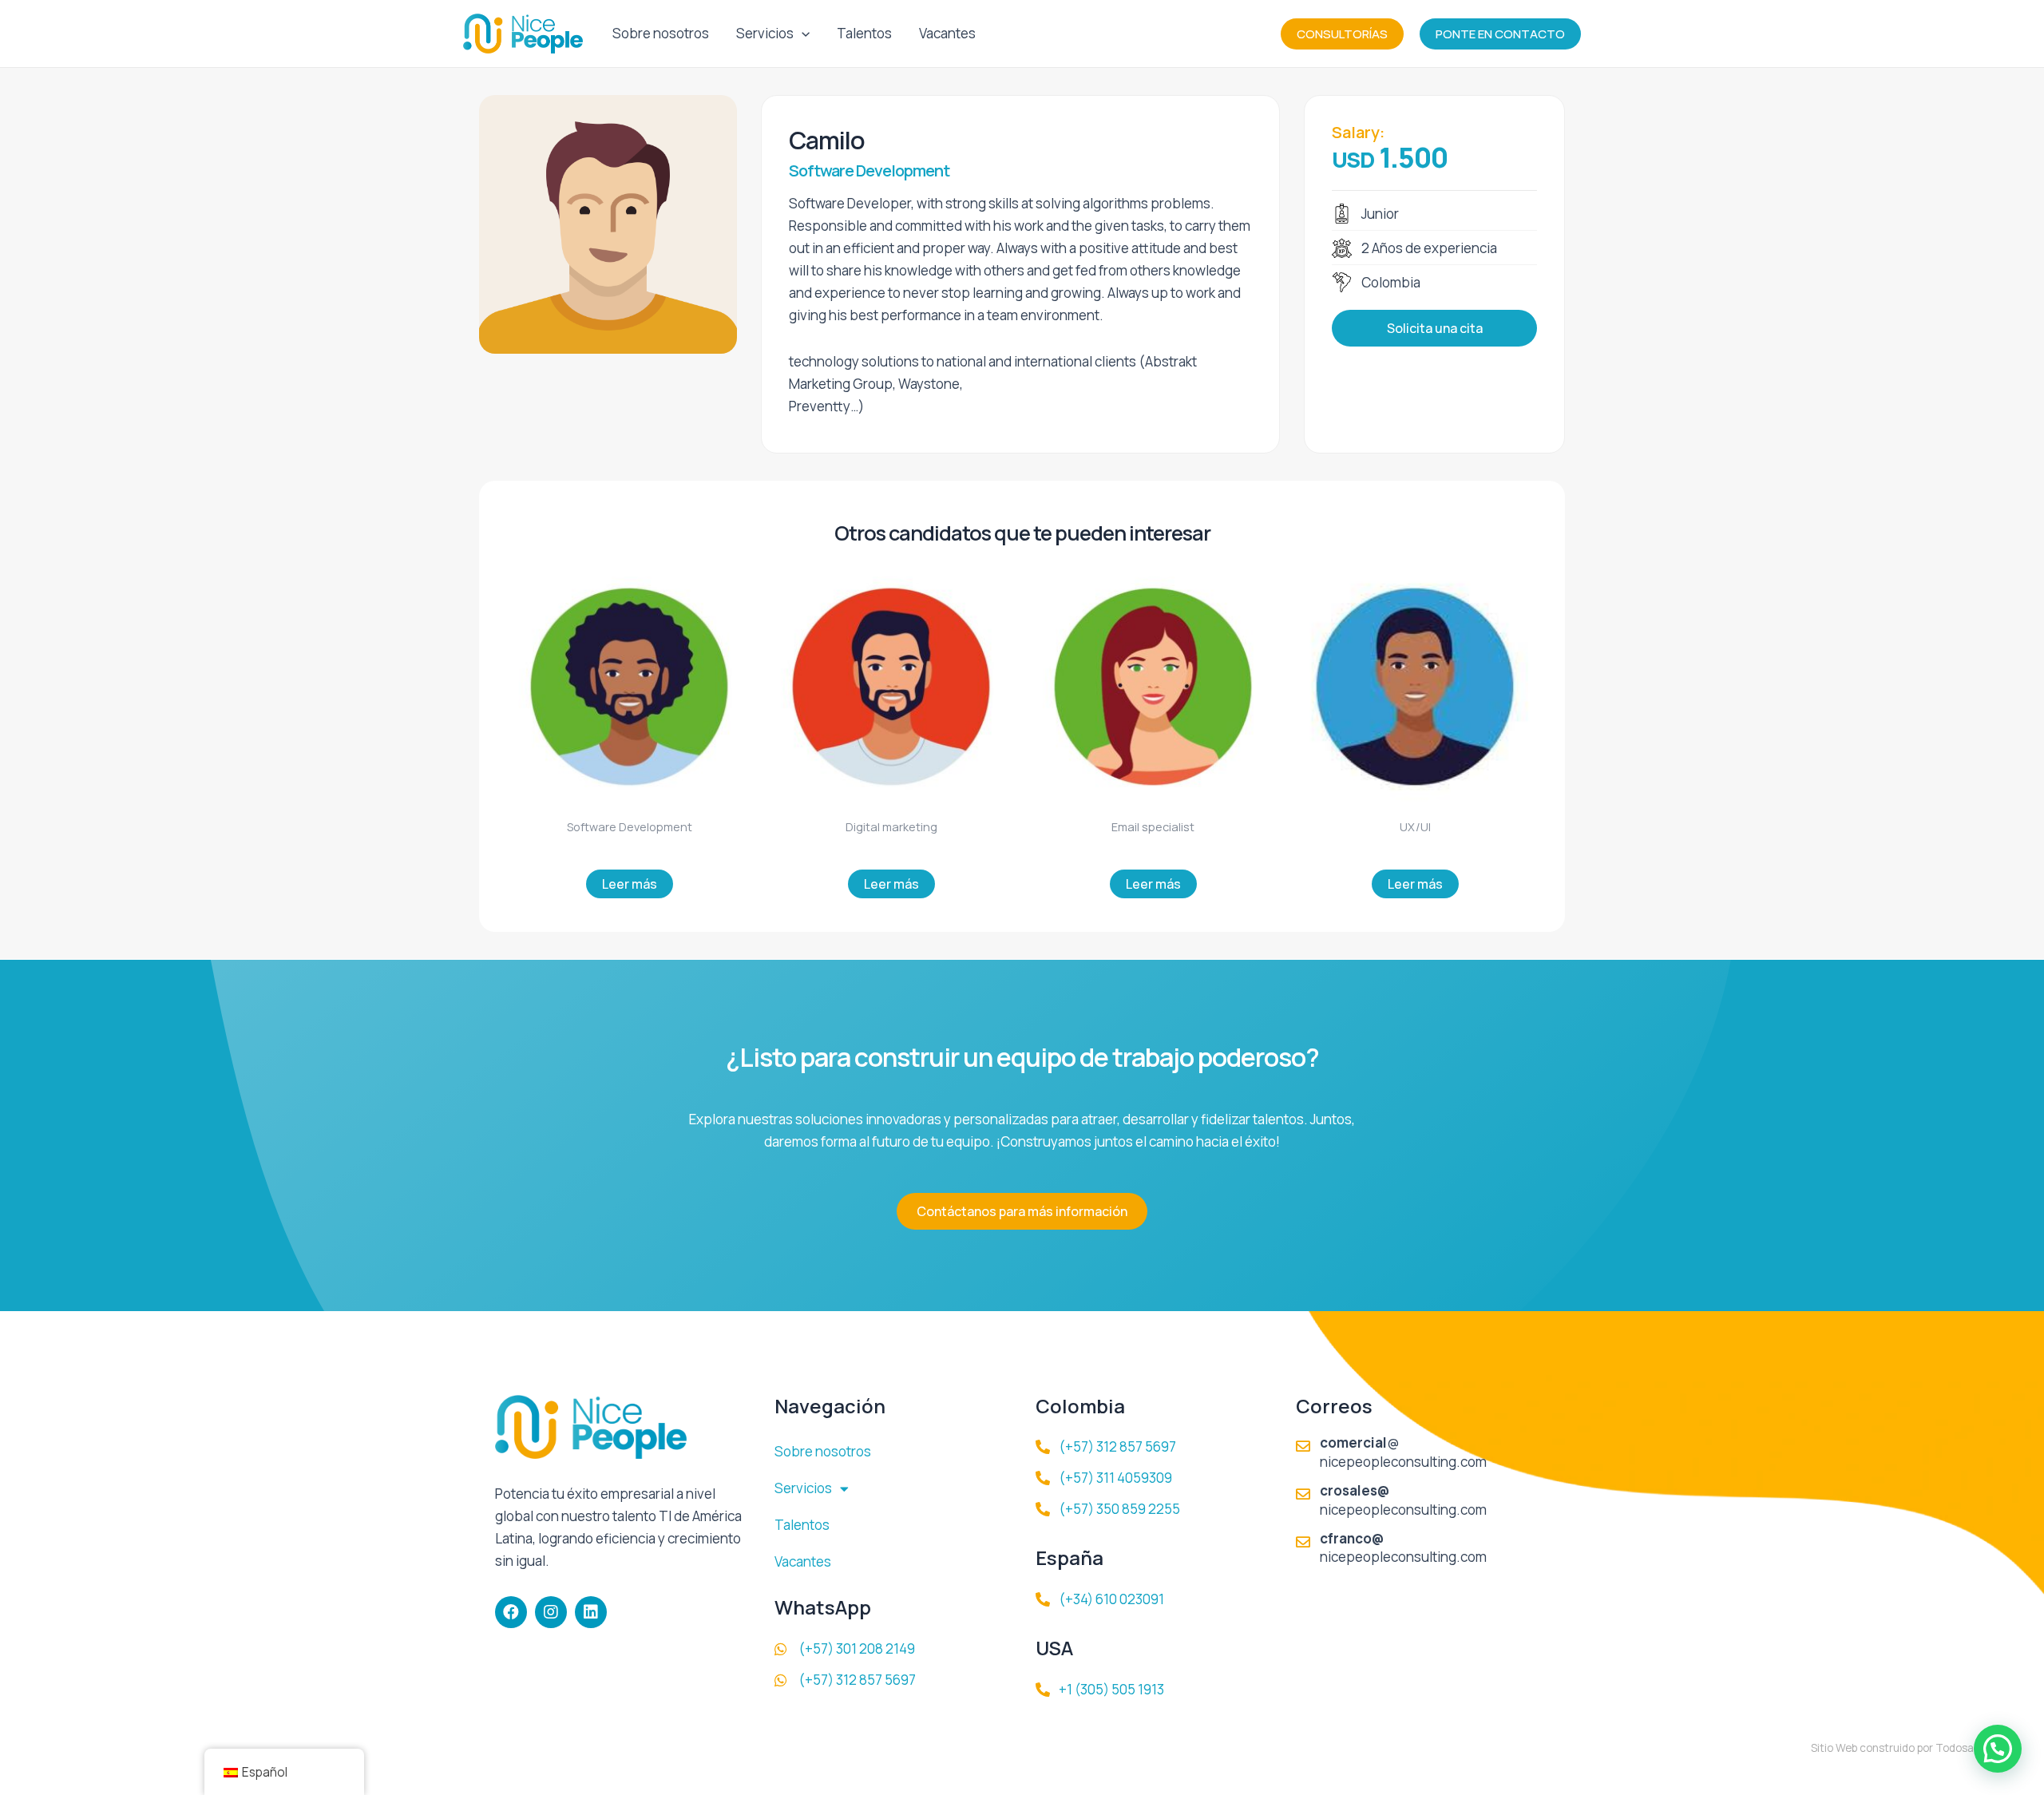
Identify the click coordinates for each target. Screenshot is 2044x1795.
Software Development (869, 170)
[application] (802, 34)
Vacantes (947, 33)
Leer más (630, 884)
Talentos (864, 33)
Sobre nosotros (661, 33)
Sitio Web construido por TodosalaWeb (1907, 1748)
